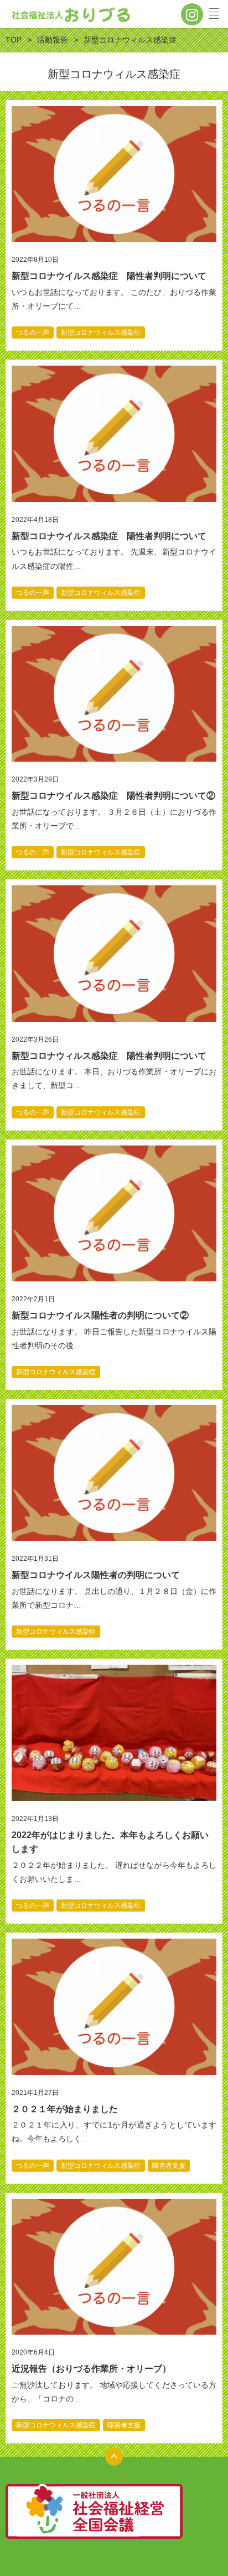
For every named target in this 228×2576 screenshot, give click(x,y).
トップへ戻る (114, 2457)
